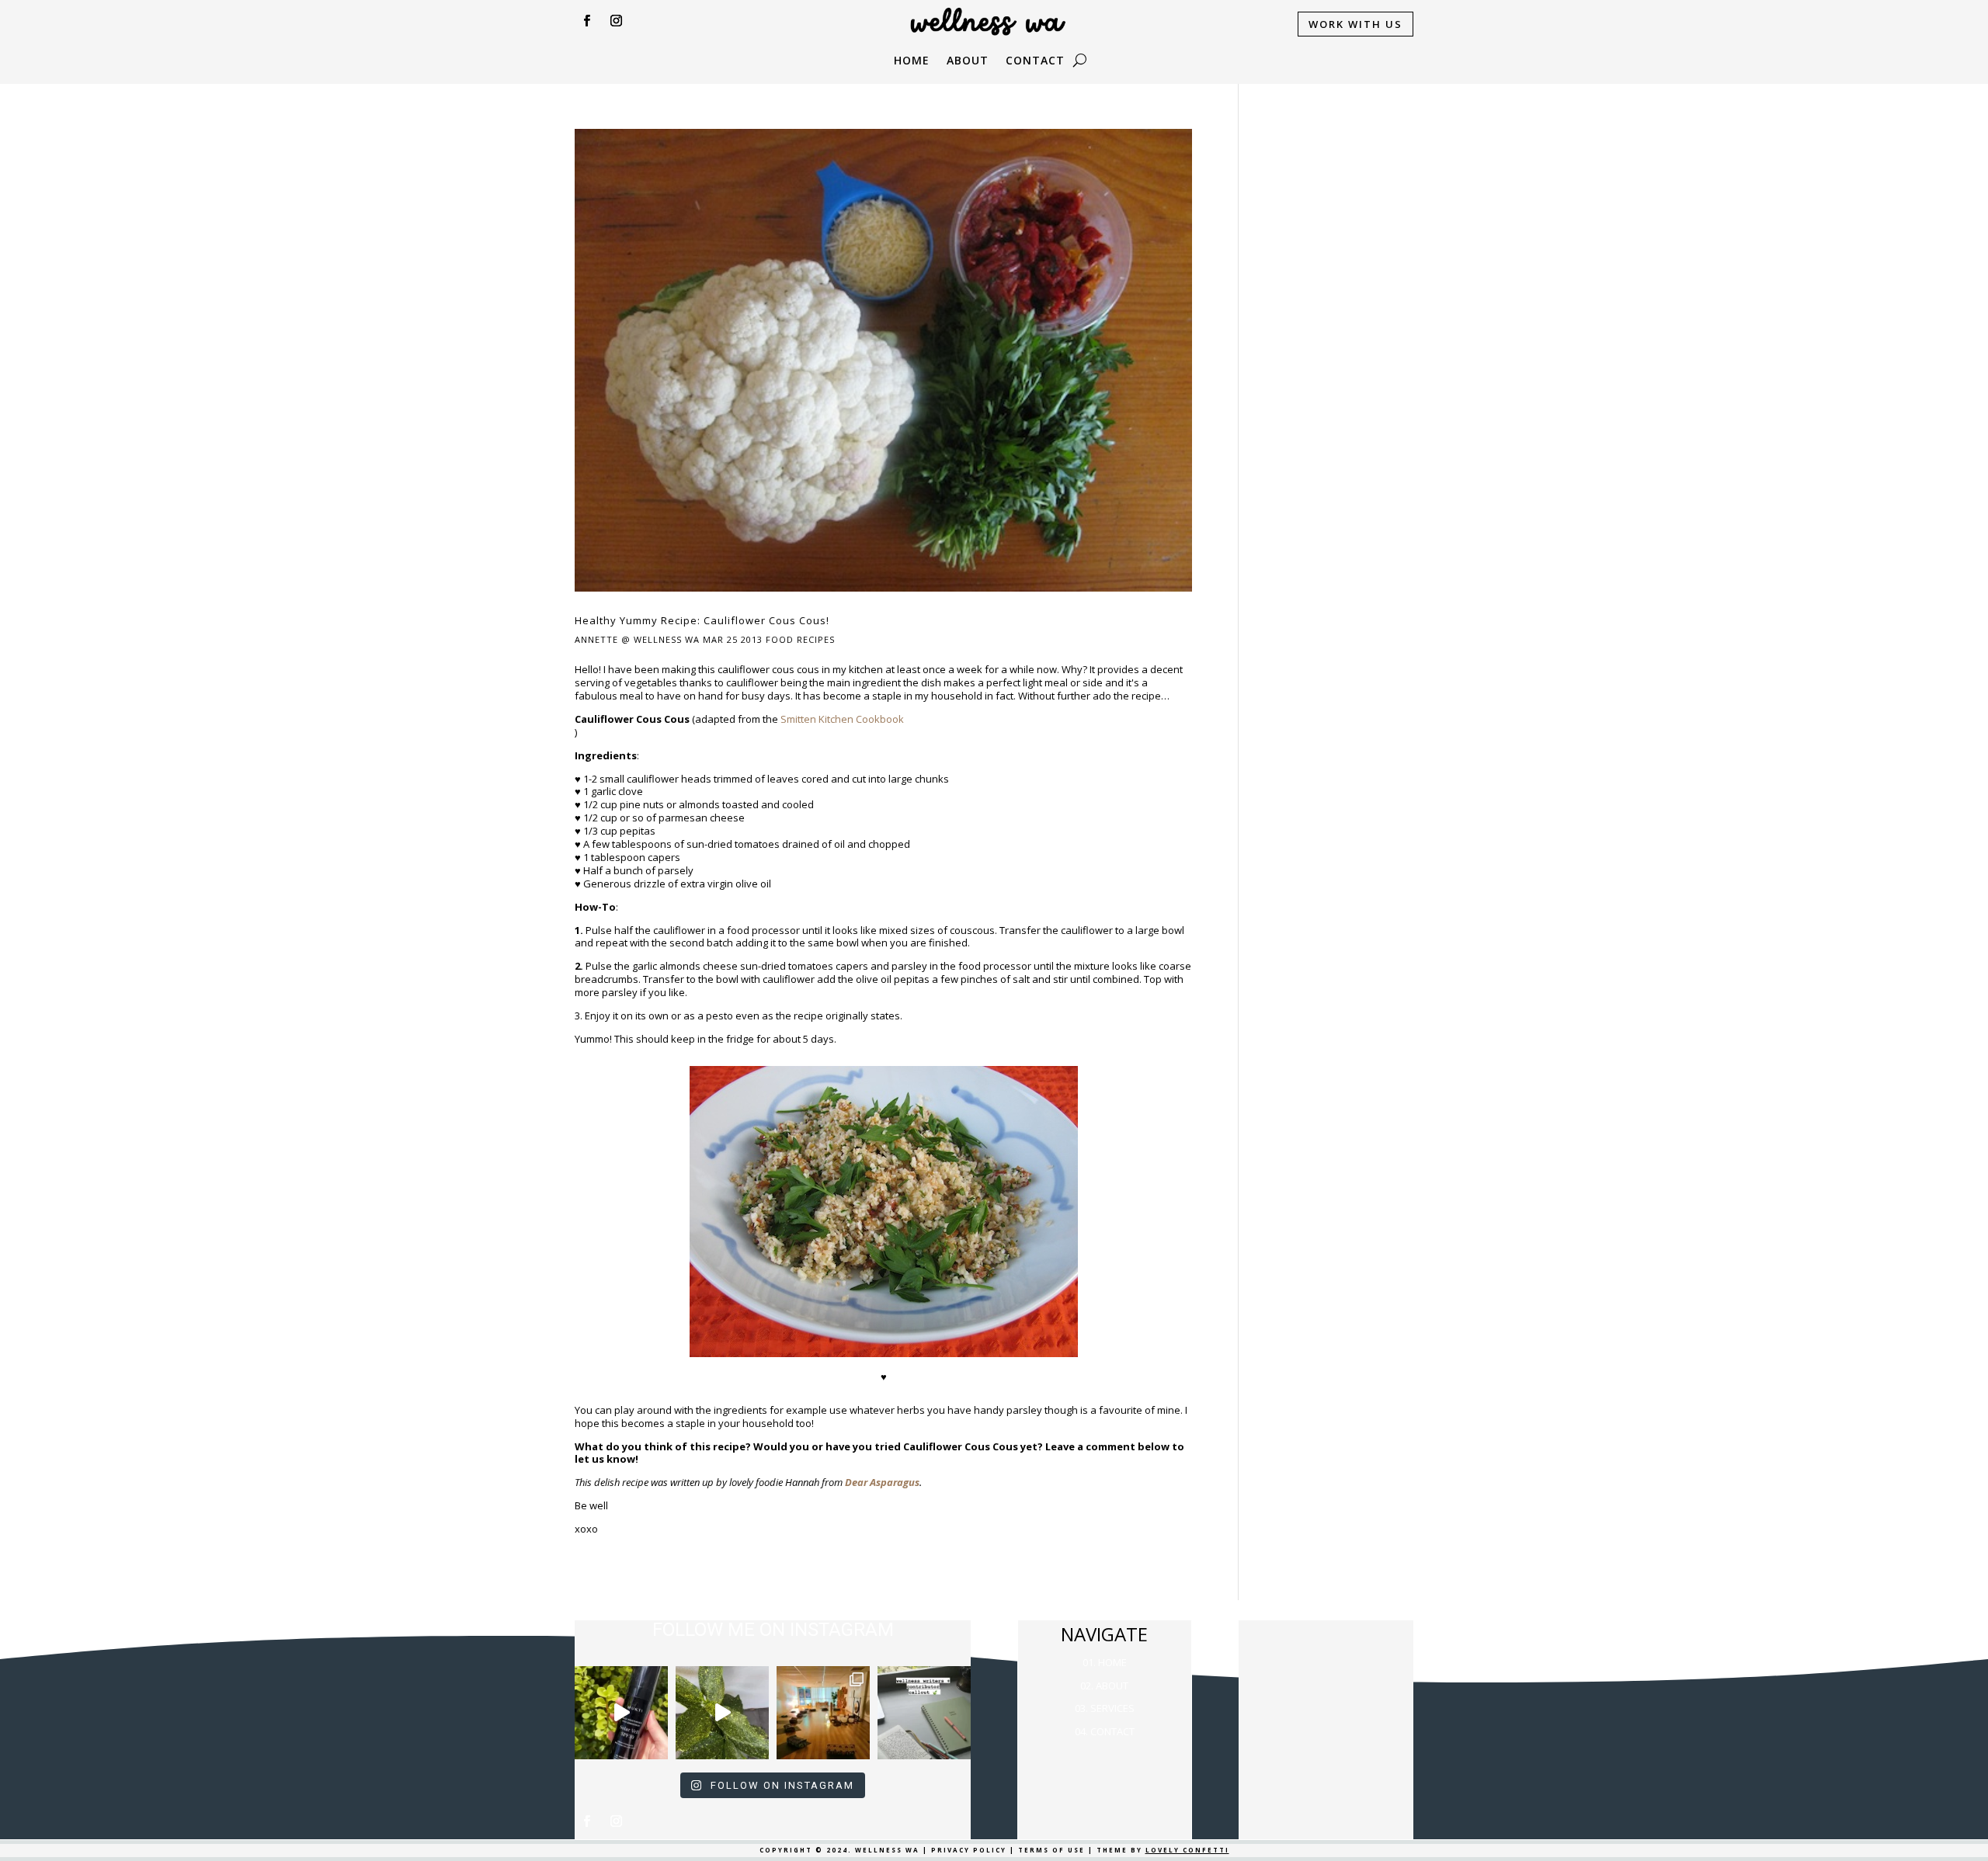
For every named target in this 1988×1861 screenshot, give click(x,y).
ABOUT (968, 61)
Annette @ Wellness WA (637, 639)
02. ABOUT (1104, 1686)
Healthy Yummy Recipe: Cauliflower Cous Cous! (702, 620)
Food (780, 639)
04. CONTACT (1105, 1731)
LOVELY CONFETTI (1187, 1850)
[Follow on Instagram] (616, 21)
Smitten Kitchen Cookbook (842, 719)
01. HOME (1105, 1662)
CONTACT (1035, 61)
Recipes (816, 639)
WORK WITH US (1355, 24)
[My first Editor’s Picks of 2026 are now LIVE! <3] (823, 1713)
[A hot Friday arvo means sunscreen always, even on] (621, 1713)
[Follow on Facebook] (586, 21)
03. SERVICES (1105, 1708)
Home (912, 61)
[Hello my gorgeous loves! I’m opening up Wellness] (924, 1713)
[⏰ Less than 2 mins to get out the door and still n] (722, 1713)
